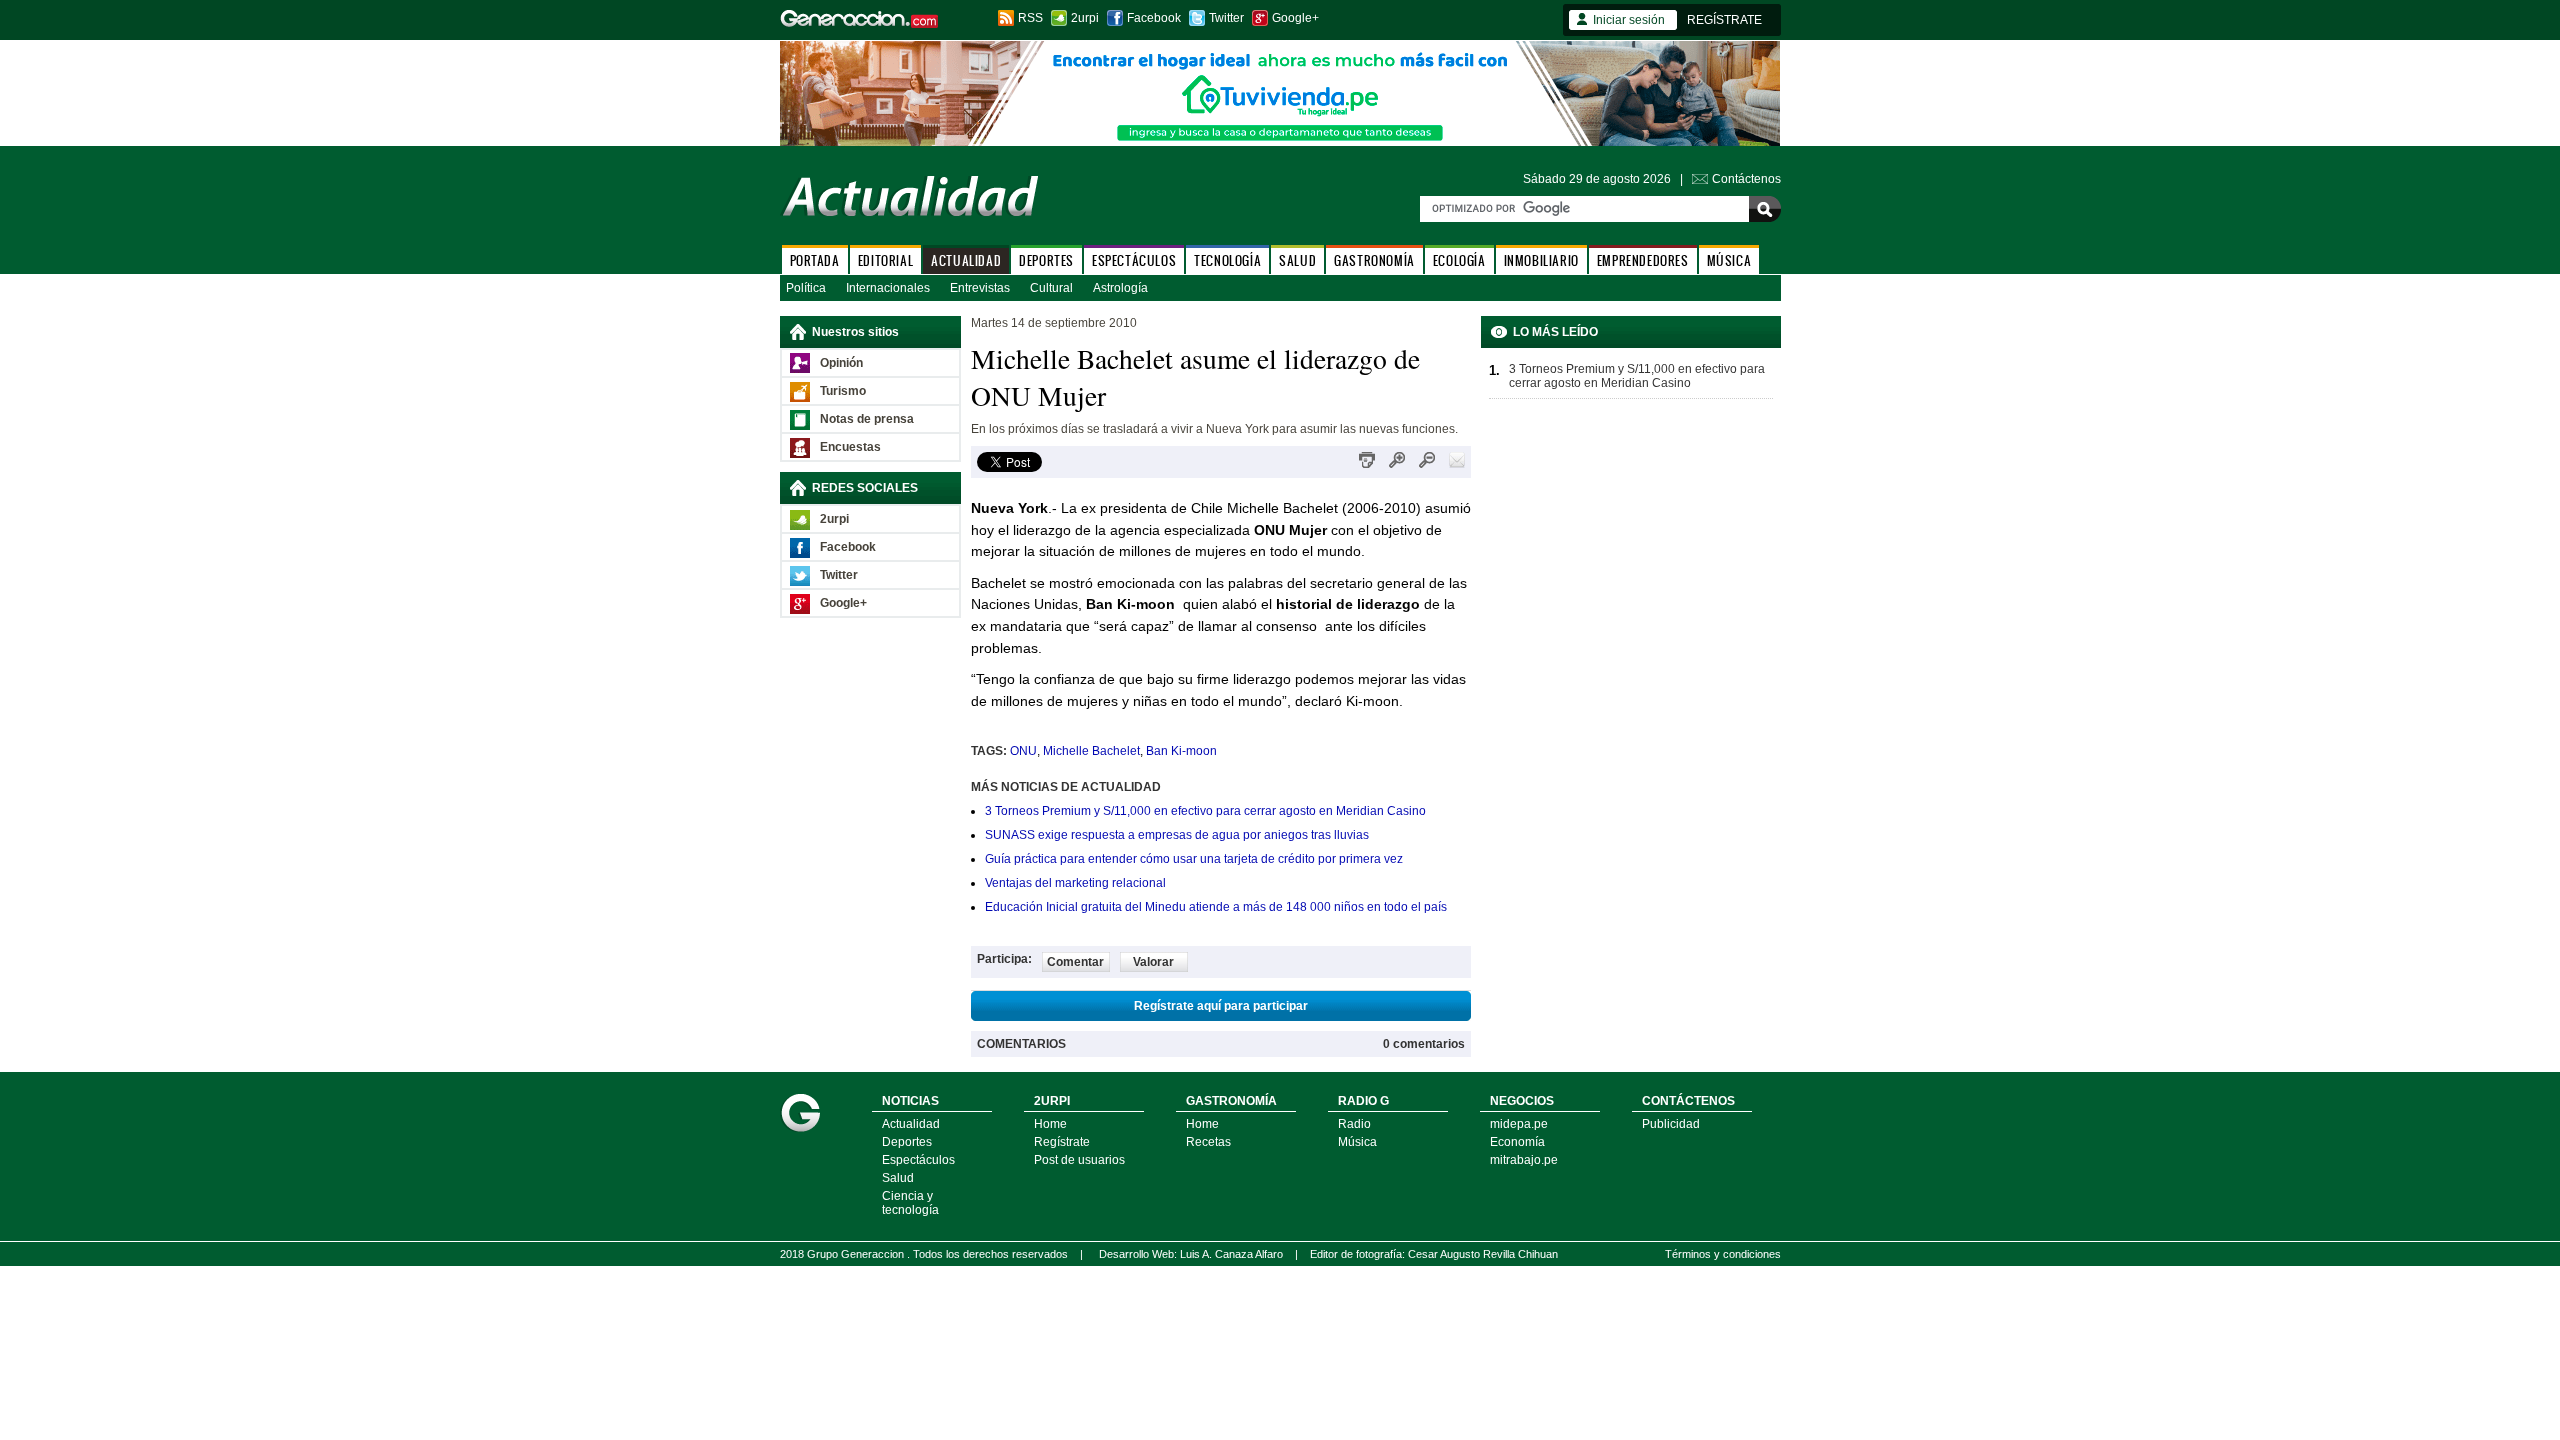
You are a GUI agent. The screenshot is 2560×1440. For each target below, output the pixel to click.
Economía (1517, 1142)
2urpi (1085, 18)
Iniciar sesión (1629, 20)
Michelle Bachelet (1091, 751)
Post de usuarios (1079, 1160)
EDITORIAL (885, 260)
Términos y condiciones (1723, 1254)
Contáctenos (1746, 179)
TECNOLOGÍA (1227, 260)
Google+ (1295, 18)
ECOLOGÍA (1459, 260)
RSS (1030, 18)
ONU (1023, 751)
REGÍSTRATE (1724, 20)
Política (806, 288)
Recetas (1208, 1142)
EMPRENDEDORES (1643, 260)
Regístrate (1062, 1142)
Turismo (843, 391)
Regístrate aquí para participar (1221, 1006)
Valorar (1153, 962)
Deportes (907, 1142)
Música (1357, 1142)
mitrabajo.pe (1524, 1160)
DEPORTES (1046, 260)
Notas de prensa (867, 419)
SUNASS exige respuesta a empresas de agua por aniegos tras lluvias (1177, 835)
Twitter (1226, 18)
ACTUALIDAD (966, 260)
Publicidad (1671, 1124)
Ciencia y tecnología (910, 1203)
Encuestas (850, 447)
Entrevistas (980, 288)
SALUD (1297, 260)
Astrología (1120, 288)
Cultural (1051, 288)
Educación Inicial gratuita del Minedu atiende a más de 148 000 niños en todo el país (1216, 907)
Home (1050, 1124)
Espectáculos (918, 1160)
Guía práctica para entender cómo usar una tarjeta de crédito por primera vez (1194, 859)
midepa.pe (1519, 1124)
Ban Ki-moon (1181, 751)
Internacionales (888, 288)
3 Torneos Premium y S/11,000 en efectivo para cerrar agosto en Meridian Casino (1205, 811)
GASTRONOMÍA (1374, 260)
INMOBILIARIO (1541, 260)
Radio (1354, 1124)
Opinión (841, 363)
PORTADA (815, 260)
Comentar (1075, 962)
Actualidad (911, 1124)
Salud (898, 1178)
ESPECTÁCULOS (1134, 260)
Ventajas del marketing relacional (1075, 883)
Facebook (1154, 18)
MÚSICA (1729, 260)
